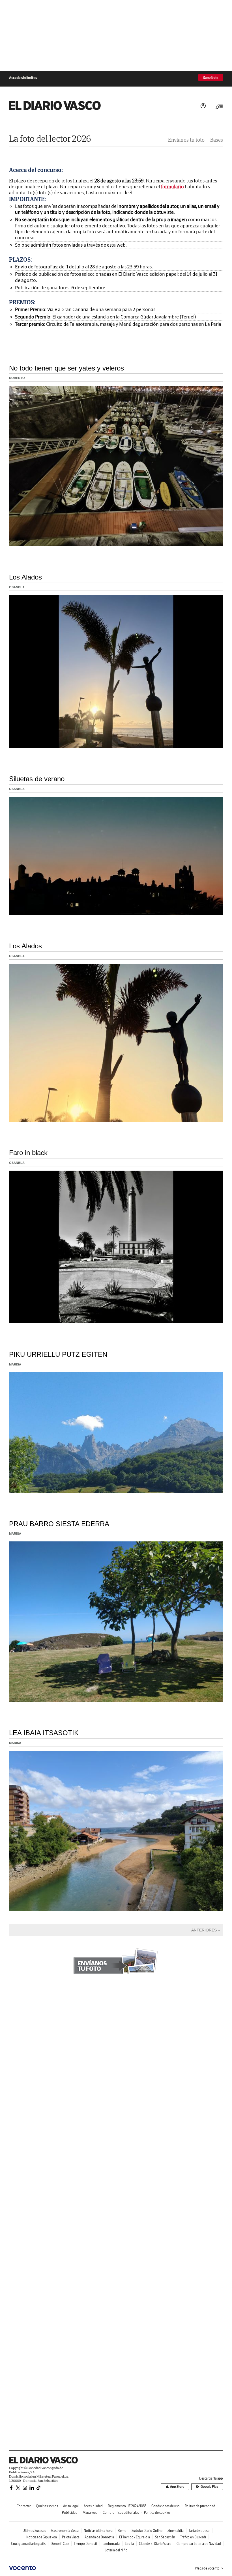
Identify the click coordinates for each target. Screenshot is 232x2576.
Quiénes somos (47, 2506)
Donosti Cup (60, 2544)
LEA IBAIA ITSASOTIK (44, 1733)
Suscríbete (211, 78)
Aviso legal (71, 2506)
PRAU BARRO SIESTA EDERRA (59, 1524)
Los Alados (25, 577)
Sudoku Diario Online (147, 2531)
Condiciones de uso (166, 2506)
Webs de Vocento (207, 2568)
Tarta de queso (199, 2531)
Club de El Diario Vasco (155, 2544)
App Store (177, 2486)
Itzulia (129, 2544)
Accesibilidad (93, 2506)
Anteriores (204, 1930)
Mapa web (90, 2513)
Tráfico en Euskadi (193, 2537)
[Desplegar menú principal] (219, 107)
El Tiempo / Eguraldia (135, 2537)
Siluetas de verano (37, 779)
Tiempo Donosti (85, 2544)
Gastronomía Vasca (65, 2531)
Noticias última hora (98, 2531)
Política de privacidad (200, 2506)
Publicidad (70, 2513)
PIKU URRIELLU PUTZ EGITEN (58, 1354)
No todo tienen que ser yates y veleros (66, 368)
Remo (122, 2531)
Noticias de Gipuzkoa (42, 2537)
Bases (217, 140)
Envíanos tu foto (186, 140)
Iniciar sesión (203, 106)
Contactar (24, 2506)
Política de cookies (157, 2513)
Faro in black (28, 1153)
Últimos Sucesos (34, 2531)
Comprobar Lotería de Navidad (199, 2544)
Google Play (209, 2486)
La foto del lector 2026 (50, 138)
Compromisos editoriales (121, 2513)
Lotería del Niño (116, 2550)
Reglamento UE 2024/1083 (127, 2506)
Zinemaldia (176, 2531)
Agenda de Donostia (99, 2537)
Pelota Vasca (71, 2537)
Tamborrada (111, 2544)
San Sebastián (165, 2537)
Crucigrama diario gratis (28, 2544)
